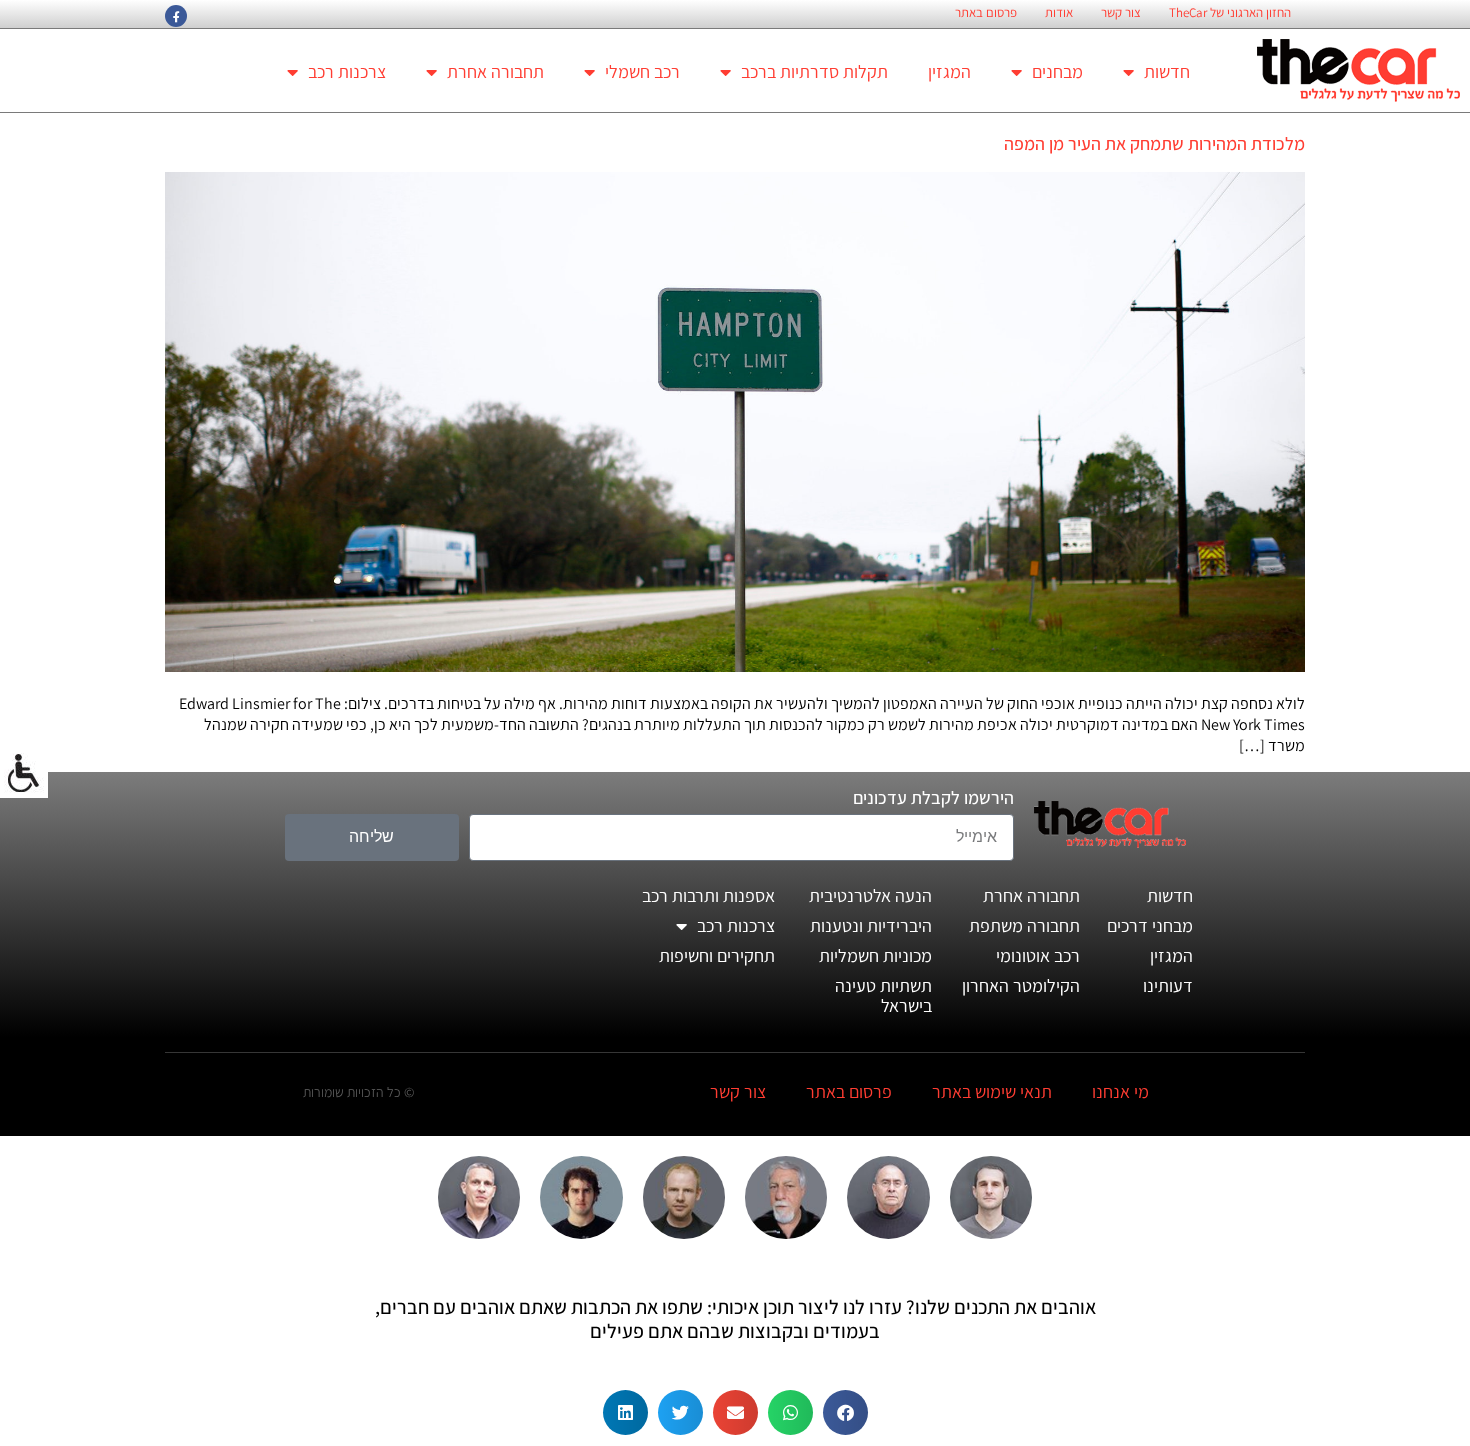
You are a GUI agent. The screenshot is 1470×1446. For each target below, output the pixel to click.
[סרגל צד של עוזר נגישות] (24, 774)
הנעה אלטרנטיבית (870, 895)
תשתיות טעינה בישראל (883, 995)
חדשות (1167, 71)
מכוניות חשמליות (875, 955)
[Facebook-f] (176, 16)
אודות (1059, 13)
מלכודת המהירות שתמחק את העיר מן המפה (1154, 143)
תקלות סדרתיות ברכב (814, 71)
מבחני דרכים (1150, 925)
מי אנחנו (1120, 1091)
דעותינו (1168, 985)
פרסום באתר (986, 13)
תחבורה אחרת (495, 71)
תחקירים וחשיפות (717, 955)
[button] (845, 1412)
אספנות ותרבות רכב (708, 895)
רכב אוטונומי (1038, 955)
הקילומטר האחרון (1021, 985)
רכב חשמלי (642, 71)
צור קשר (1121, 13)
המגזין (949, 71)
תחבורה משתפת (1024, 925)
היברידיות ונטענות (871, 925)
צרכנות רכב (347, 71)
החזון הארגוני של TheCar (1230, 13)
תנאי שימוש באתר (992, 1091)
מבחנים (1057, 71)
